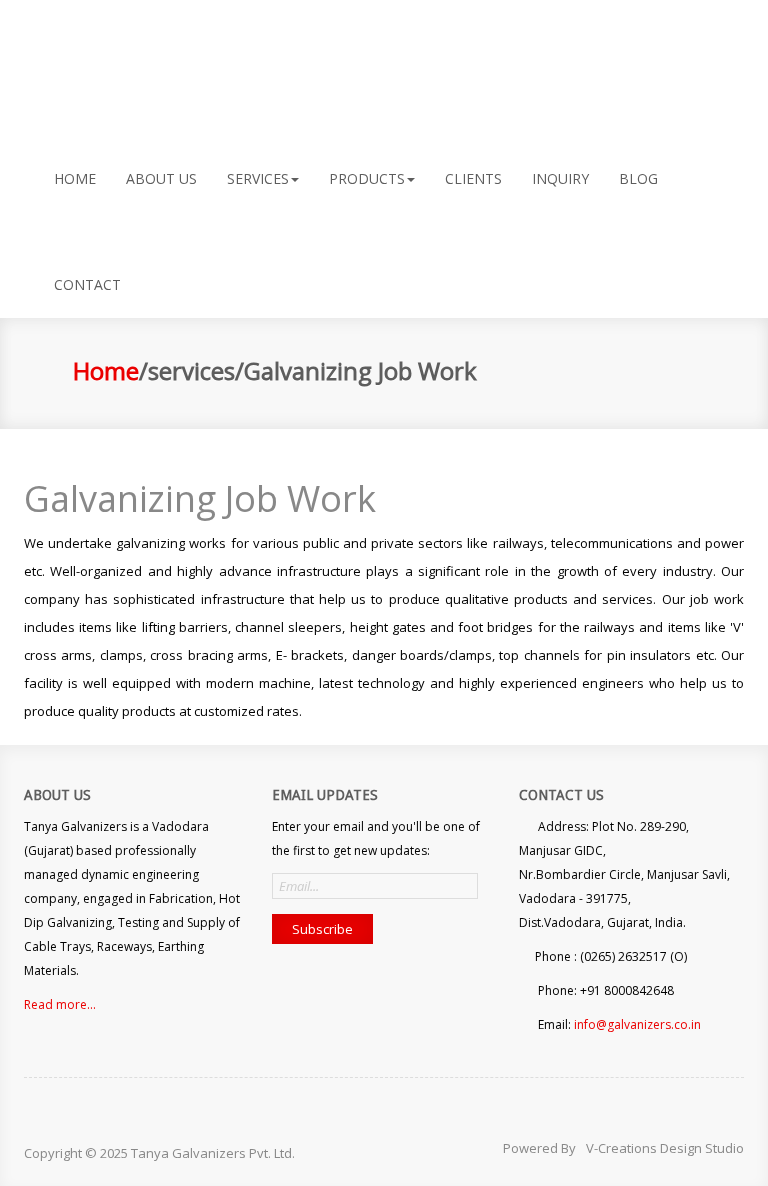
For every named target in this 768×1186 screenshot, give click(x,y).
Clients (473, 178)
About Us (161, 178)
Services (258, 178)
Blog (638, 178)
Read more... (60, 1004)
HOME (75, 178)
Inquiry (560, 178)
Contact (87, 284)
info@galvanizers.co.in (637, 1024)
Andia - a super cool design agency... (107, 53)
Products (367, 178)
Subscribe (322, 929)
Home (106, 370)
